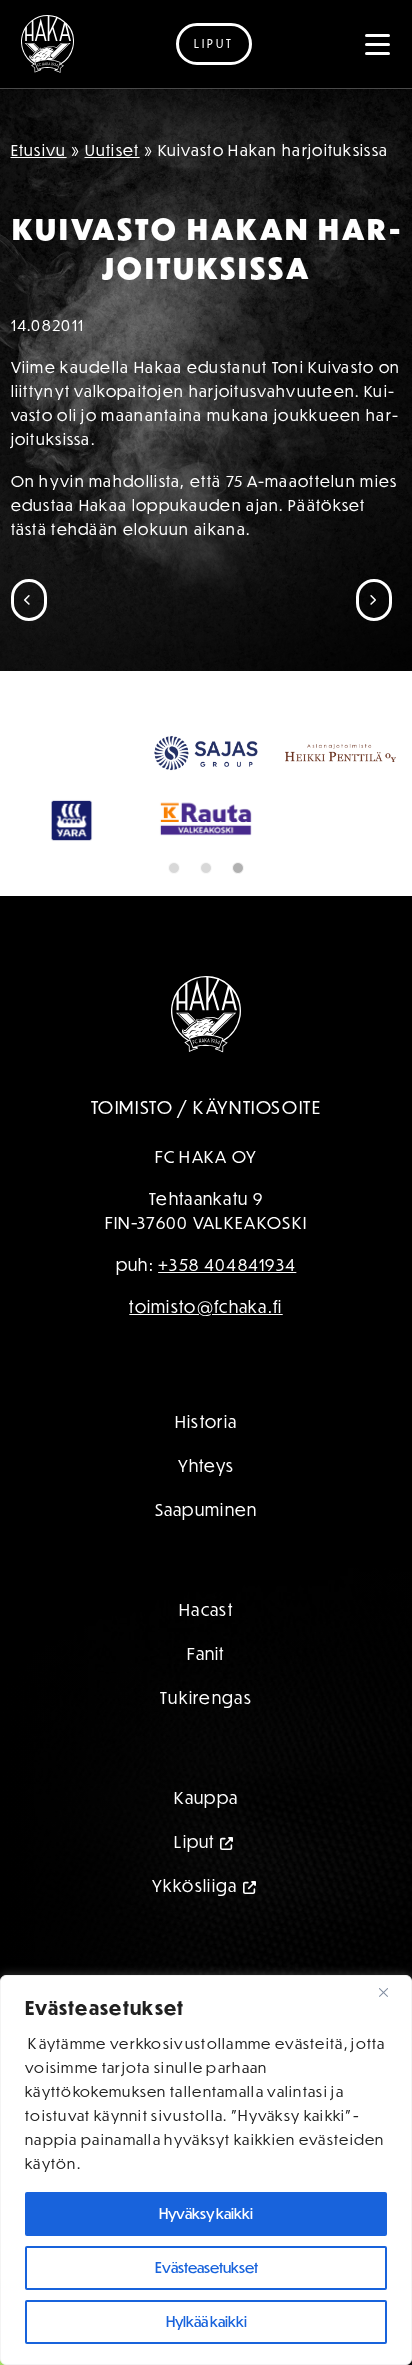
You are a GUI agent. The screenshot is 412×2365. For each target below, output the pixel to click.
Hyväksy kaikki (206, 2213)
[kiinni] (391, 1992)
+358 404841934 (227, 1264)
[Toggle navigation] (378, 44)
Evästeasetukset (206, 2267)
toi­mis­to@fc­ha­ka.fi (205, 1306)
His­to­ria (206, 1421)
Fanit (206, 1653)
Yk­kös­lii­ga (195, 1885)
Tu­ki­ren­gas (206, 1697)
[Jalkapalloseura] (47, 44)
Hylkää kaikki (206, 2321)
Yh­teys (206, 1465)
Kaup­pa (206, 1797)
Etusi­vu (39, 150)
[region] (206, 2170)
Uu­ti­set (112, 150)
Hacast (206, 1609)
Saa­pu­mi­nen (206, 1509)
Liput (214, 43)
